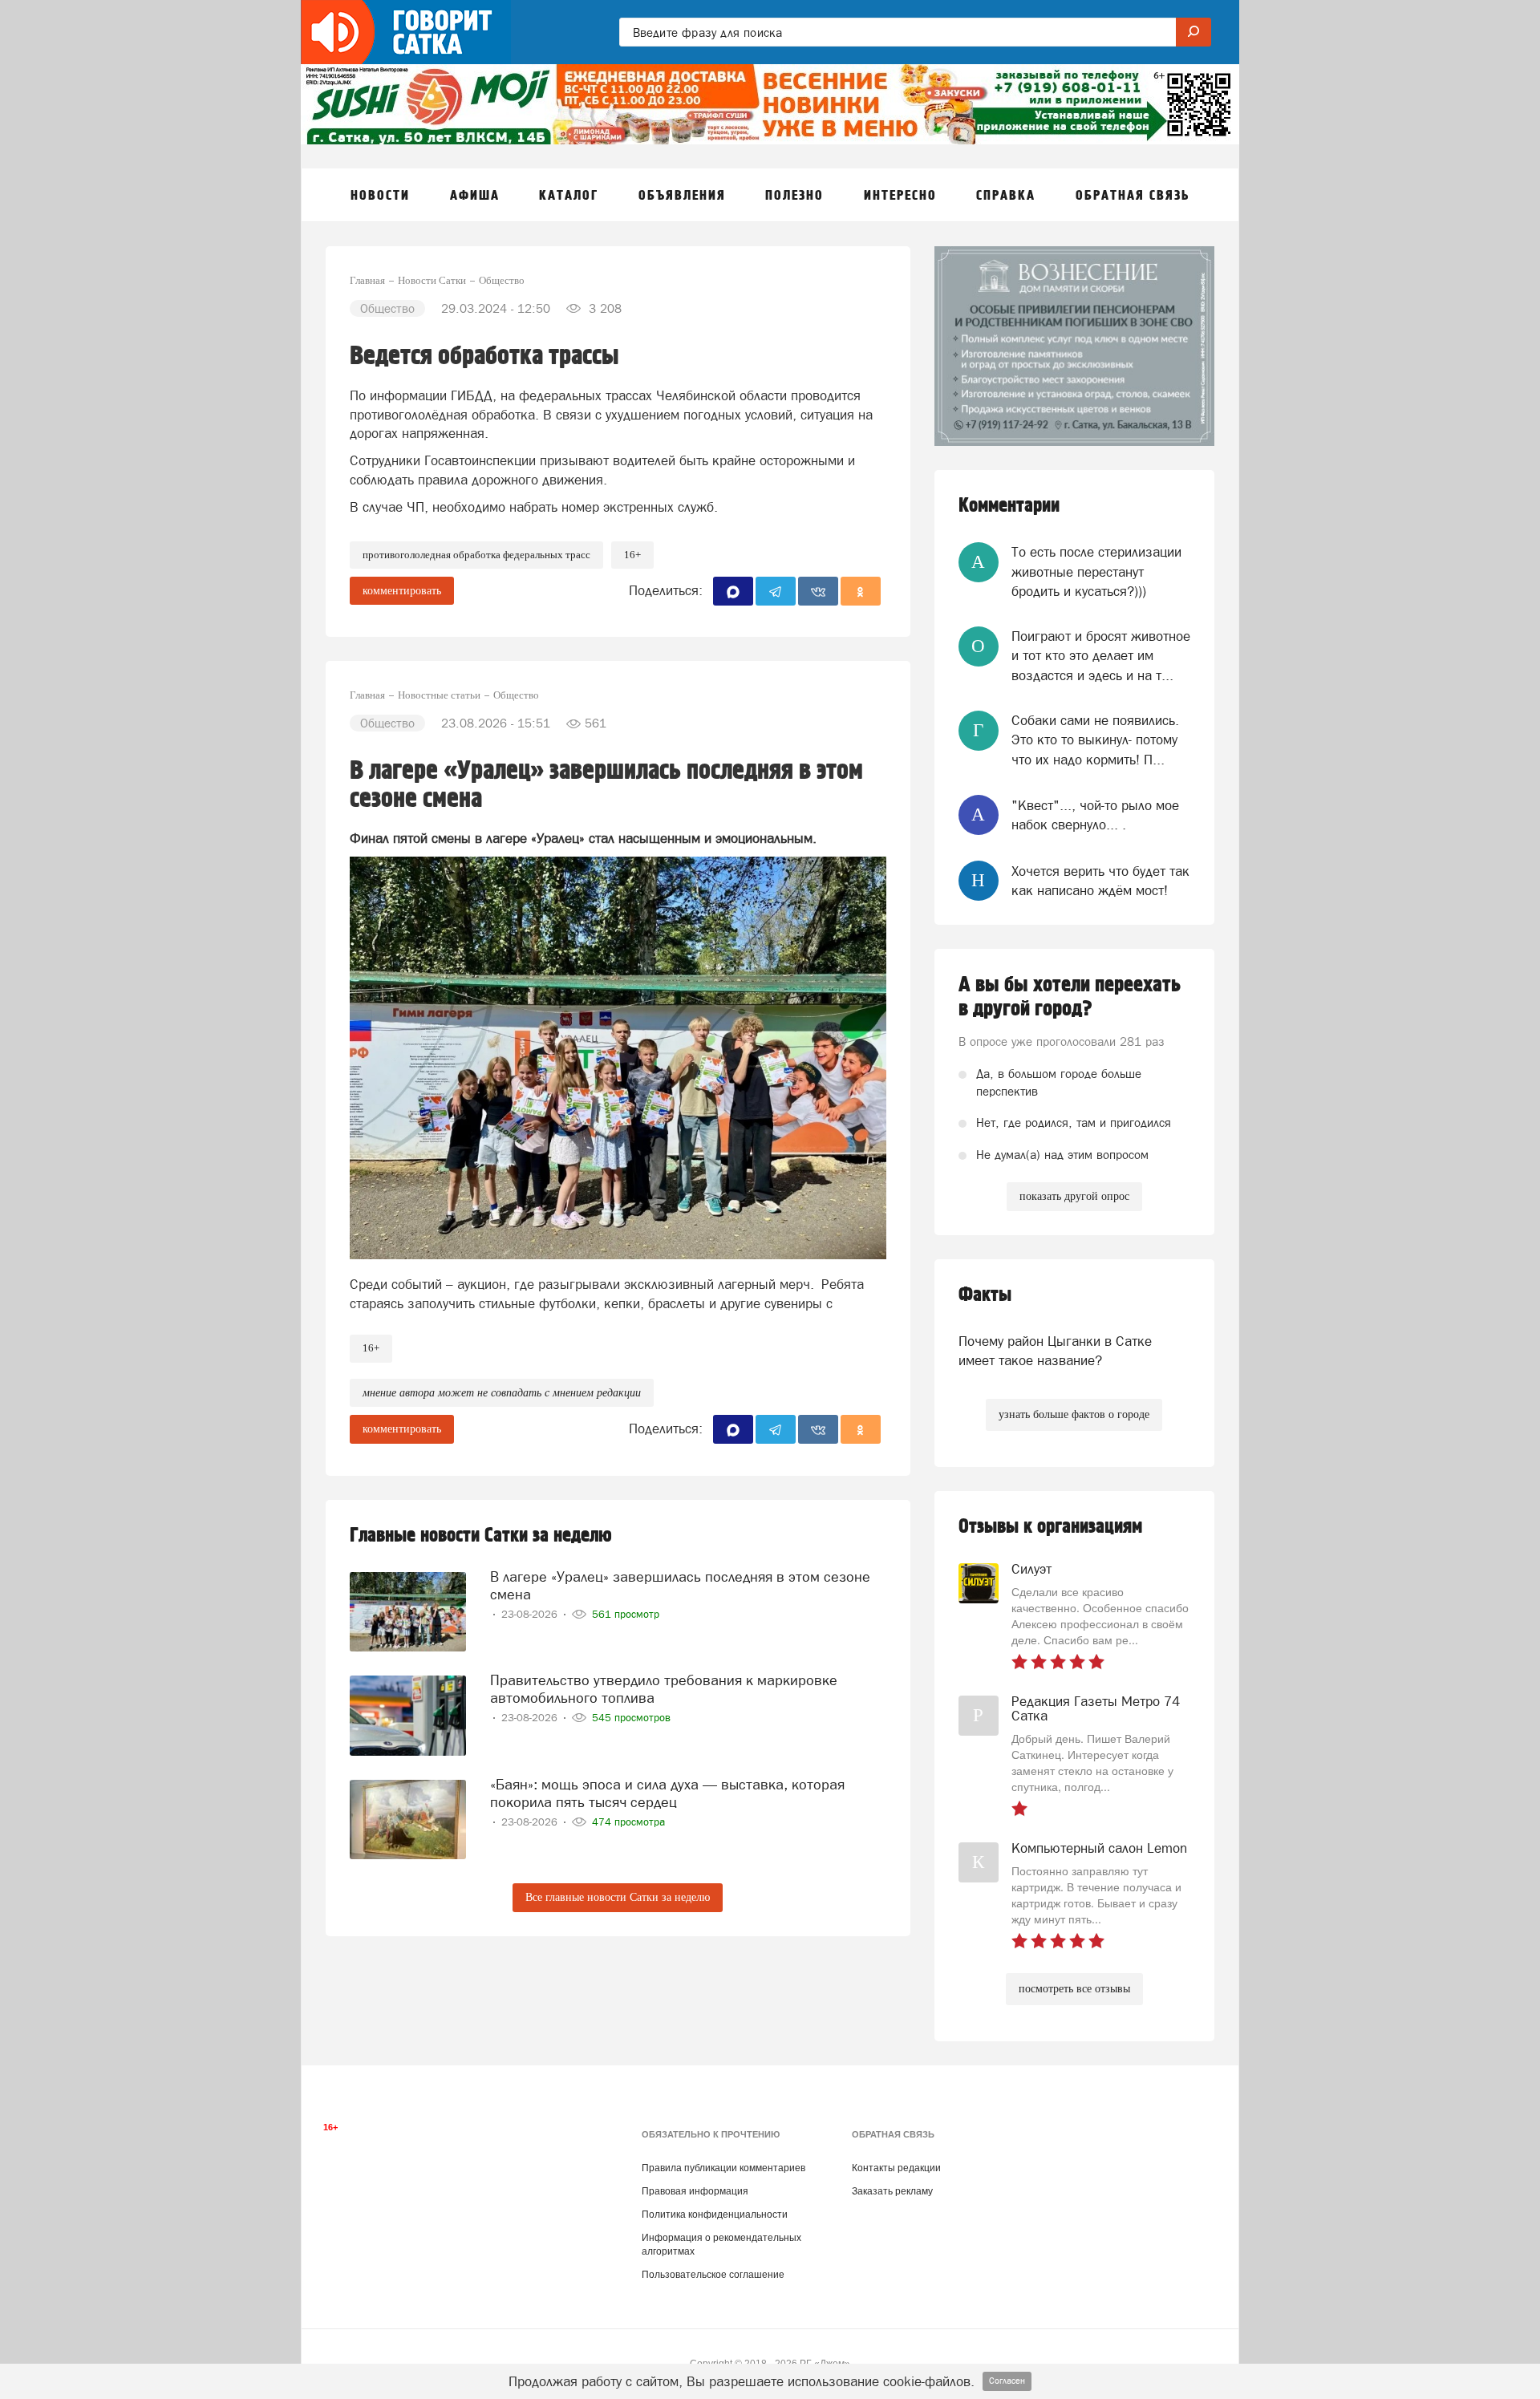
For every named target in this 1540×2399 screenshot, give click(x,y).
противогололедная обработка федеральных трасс (476, 555)
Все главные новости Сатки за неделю (618, 1897)
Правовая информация (695, 2191)
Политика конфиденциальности (715, 2215)
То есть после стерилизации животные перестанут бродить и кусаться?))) (1096, 571)
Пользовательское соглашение (713, 2275)
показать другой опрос (1074, 1196)
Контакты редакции (896, 2168)
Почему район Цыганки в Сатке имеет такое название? (1055, 1351)
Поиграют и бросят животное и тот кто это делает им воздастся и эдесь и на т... (1101, 656)
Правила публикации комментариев (723, 2168)
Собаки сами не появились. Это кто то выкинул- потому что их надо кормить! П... (1095, 740)
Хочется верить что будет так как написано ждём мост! (1100, 881)
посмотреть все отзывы (1074, 1989)
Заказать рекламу (892, 2191)
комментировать (402, 591)
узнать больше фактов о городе (1074, 1414)
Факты (985, 1295)
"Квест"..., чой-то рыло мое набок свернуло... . (1095, 815)
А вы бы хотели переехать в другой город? (1070, 997)
